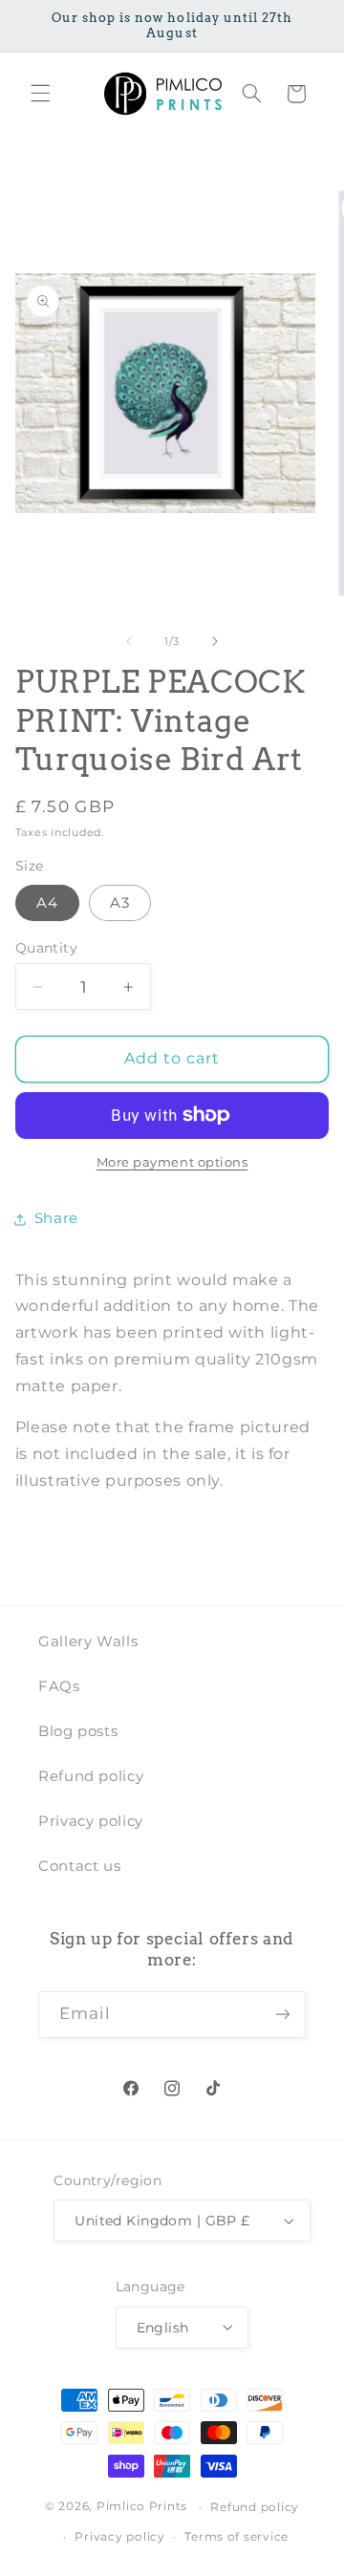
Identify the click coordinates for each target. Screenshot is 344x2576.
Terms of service (236, 2537)
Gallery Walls (88, 1642)
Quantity (46, 948)
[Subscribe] (283, 2015)
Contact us (79, 1866)
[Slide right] (215, 642)
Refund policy (91, 1776)
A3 (120, 903)
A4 (47, 903)
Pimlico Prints (142, 2507)
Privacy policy (91, 1821)
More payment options (172, 1162)
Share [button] (56, 1218)
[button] (40, 94)
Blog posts (78, 1731)
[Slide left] (129, 642)
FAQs (59, 1686)
